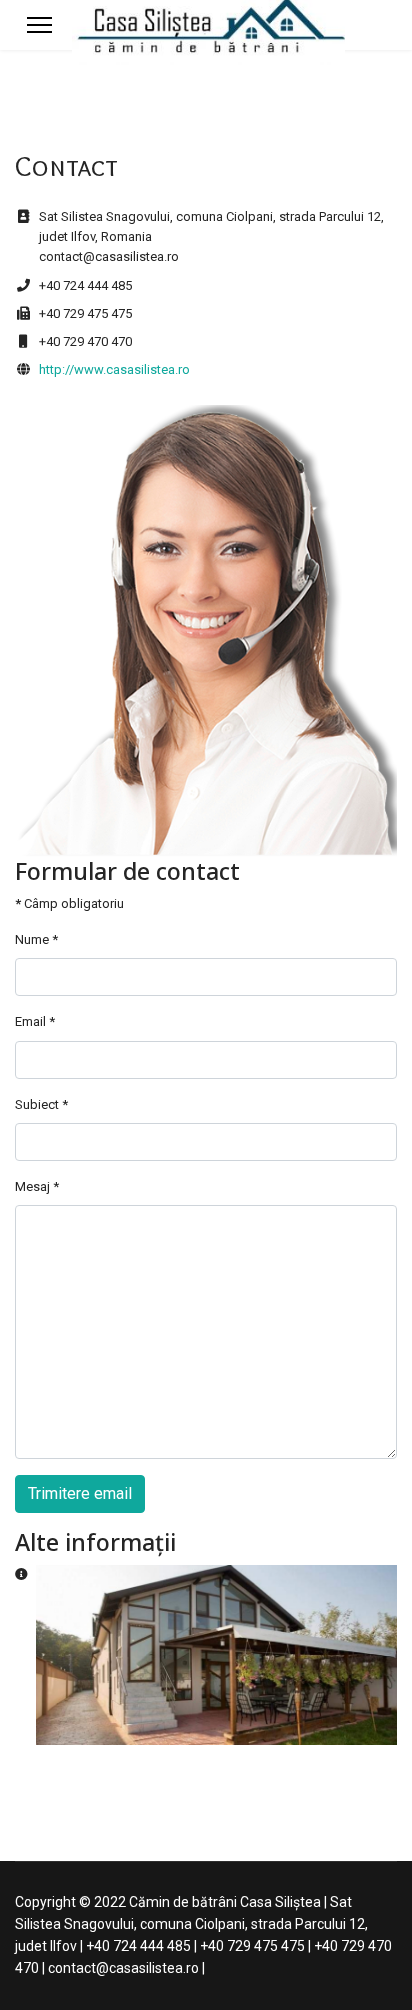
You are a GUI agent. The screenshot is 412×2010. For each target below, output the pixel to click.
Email (35, 1021)
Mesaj (37, 1186)
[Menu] (39, 25)
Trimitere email (80, 1493)
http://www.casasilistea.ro (114, 369)
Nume (36, 939)
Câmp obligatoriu (69, 903)
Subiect (41, 1104)
